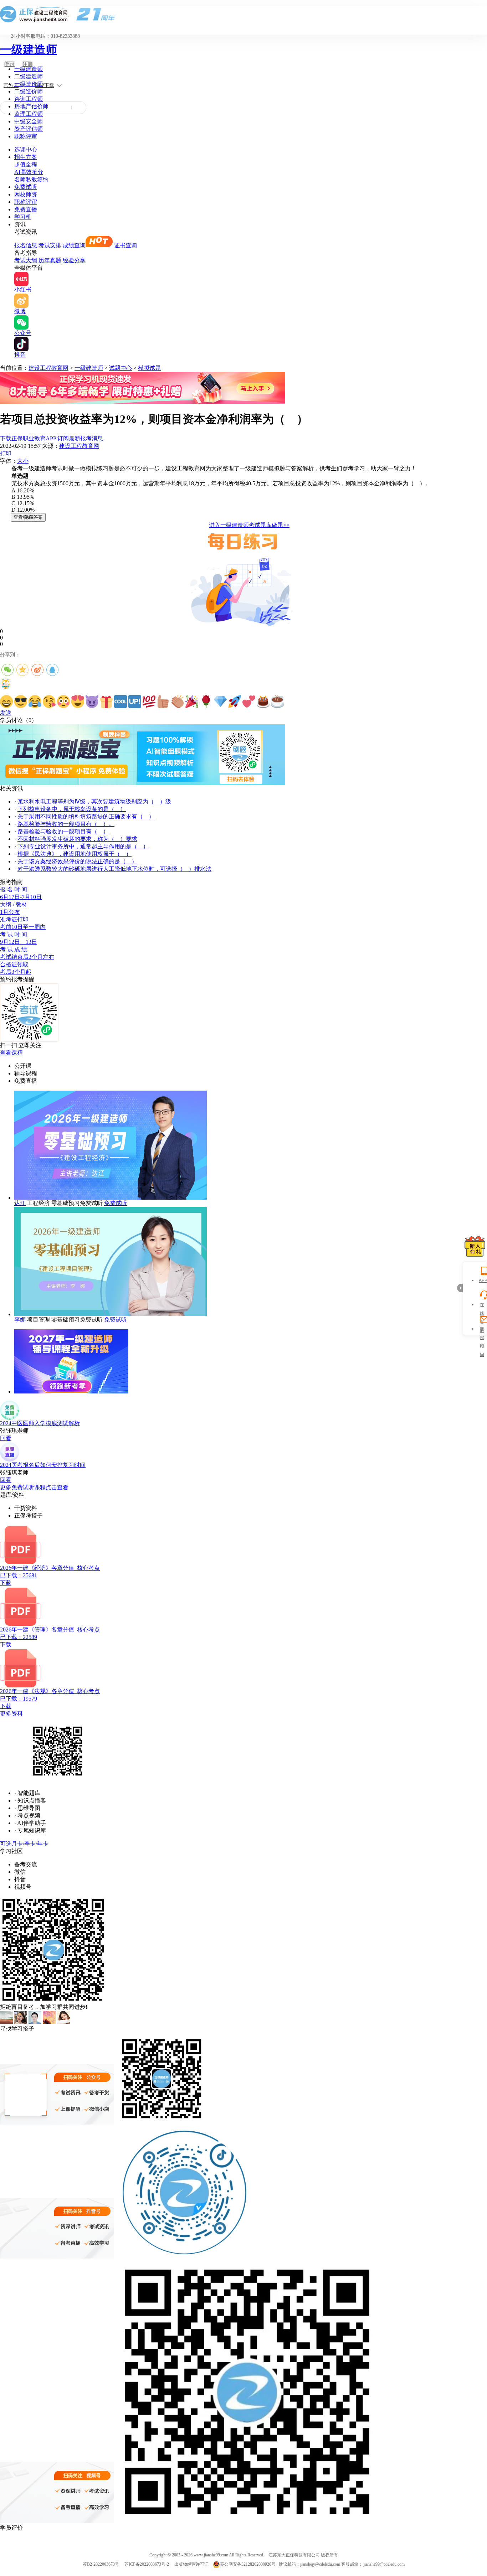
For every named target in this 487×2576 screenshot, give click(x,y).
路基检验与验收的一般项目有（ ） (63, 831)
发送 (6, 713)
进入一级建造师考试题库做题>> (249, 525)
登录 (10, 64)
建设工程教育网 (48, 368)
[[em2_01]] (6, 702)
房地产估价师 (31, 106)
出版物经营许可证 (191, 2564)
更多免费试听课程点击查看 (34, 1487)
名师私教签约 (31, 179)
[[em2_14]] (192, 702)
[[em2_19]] (263, 702)
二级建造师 (29, 76)
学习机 (23, 217)
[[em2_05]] (63, 702)
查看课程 (11, 1053)
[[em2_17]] (235, 702)
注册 (27, 64)
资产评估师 (29, 129)
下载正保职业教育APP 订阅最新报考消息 (52, 438)
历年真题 (50, 260)
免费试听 (26, 187)
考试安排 (50, 245)
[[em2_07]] (92, 702)
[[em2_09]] (121, 702)
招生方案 (26, 157)
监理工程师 (29, 114)
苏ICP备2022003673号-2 (147, 2564)
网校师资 (26, 194)
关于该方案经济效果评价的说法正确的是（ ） (77, 861)
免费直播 (26, 209)
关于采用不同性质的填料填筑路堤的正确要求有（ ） (86, 816)
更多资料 (11, 1714)
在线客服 (482, 1306)
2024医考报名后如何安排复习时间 (43, 1465)
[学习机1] (143, 402)
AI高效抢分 (29, 172)
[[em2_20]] (277, 702)
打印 (6, 453)
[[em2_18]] (249, 702)
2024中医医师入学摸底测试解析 (40, 1423)
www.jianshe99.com (211, 2555)
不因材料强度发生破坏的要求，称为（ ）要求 (77, 839)
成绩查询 (74, 245)
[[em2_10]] (135, 702)
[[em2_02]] (21, 702)
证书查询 (125, 245)
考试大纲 (26, 260)
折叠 (460, 1288)
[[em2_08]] (106, 702)
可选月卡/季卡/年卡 (24, 1844)
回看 (6, 1438)
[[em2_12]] (163, 702)
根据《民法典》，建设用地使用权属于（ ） (75, 854)
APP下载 (45, 85)
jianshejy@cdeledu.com (321, 2564)
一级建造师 (29, 50)
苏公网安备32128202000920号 (248, 2564)
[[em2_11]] (149, 702)
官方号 (11, 85)
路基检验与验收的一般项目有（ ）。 (66, 824)
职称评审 (26, 136)
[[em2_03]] (35, 702)
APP (482, 1281)
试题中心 (121, 368)
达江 (20, 1203)
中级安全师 (29, 121)
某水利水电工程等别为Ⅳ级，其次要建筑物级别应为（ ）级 (94, 801)
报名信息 (26, 245)
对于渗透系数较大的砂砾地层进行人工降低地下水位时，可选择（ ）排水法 (114, 869)
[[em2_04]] (49, 702)
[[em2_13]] (178, 702)
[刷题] (143, 783)
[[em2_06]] (78, 702)
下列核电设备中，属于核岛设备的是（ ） (72, 809)
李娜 (20, 1320)
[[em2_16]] (220, 702)
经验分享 (74, 260)
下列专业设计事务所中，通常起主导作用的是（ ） (83, 846)
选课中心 (26, 149)
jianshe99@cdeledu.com (384, 2564)
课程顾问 (482, 1330)
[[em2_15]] (206, 702)
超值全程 (26, 164)
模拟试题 (149, 368)
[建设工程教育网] (243, 14)
